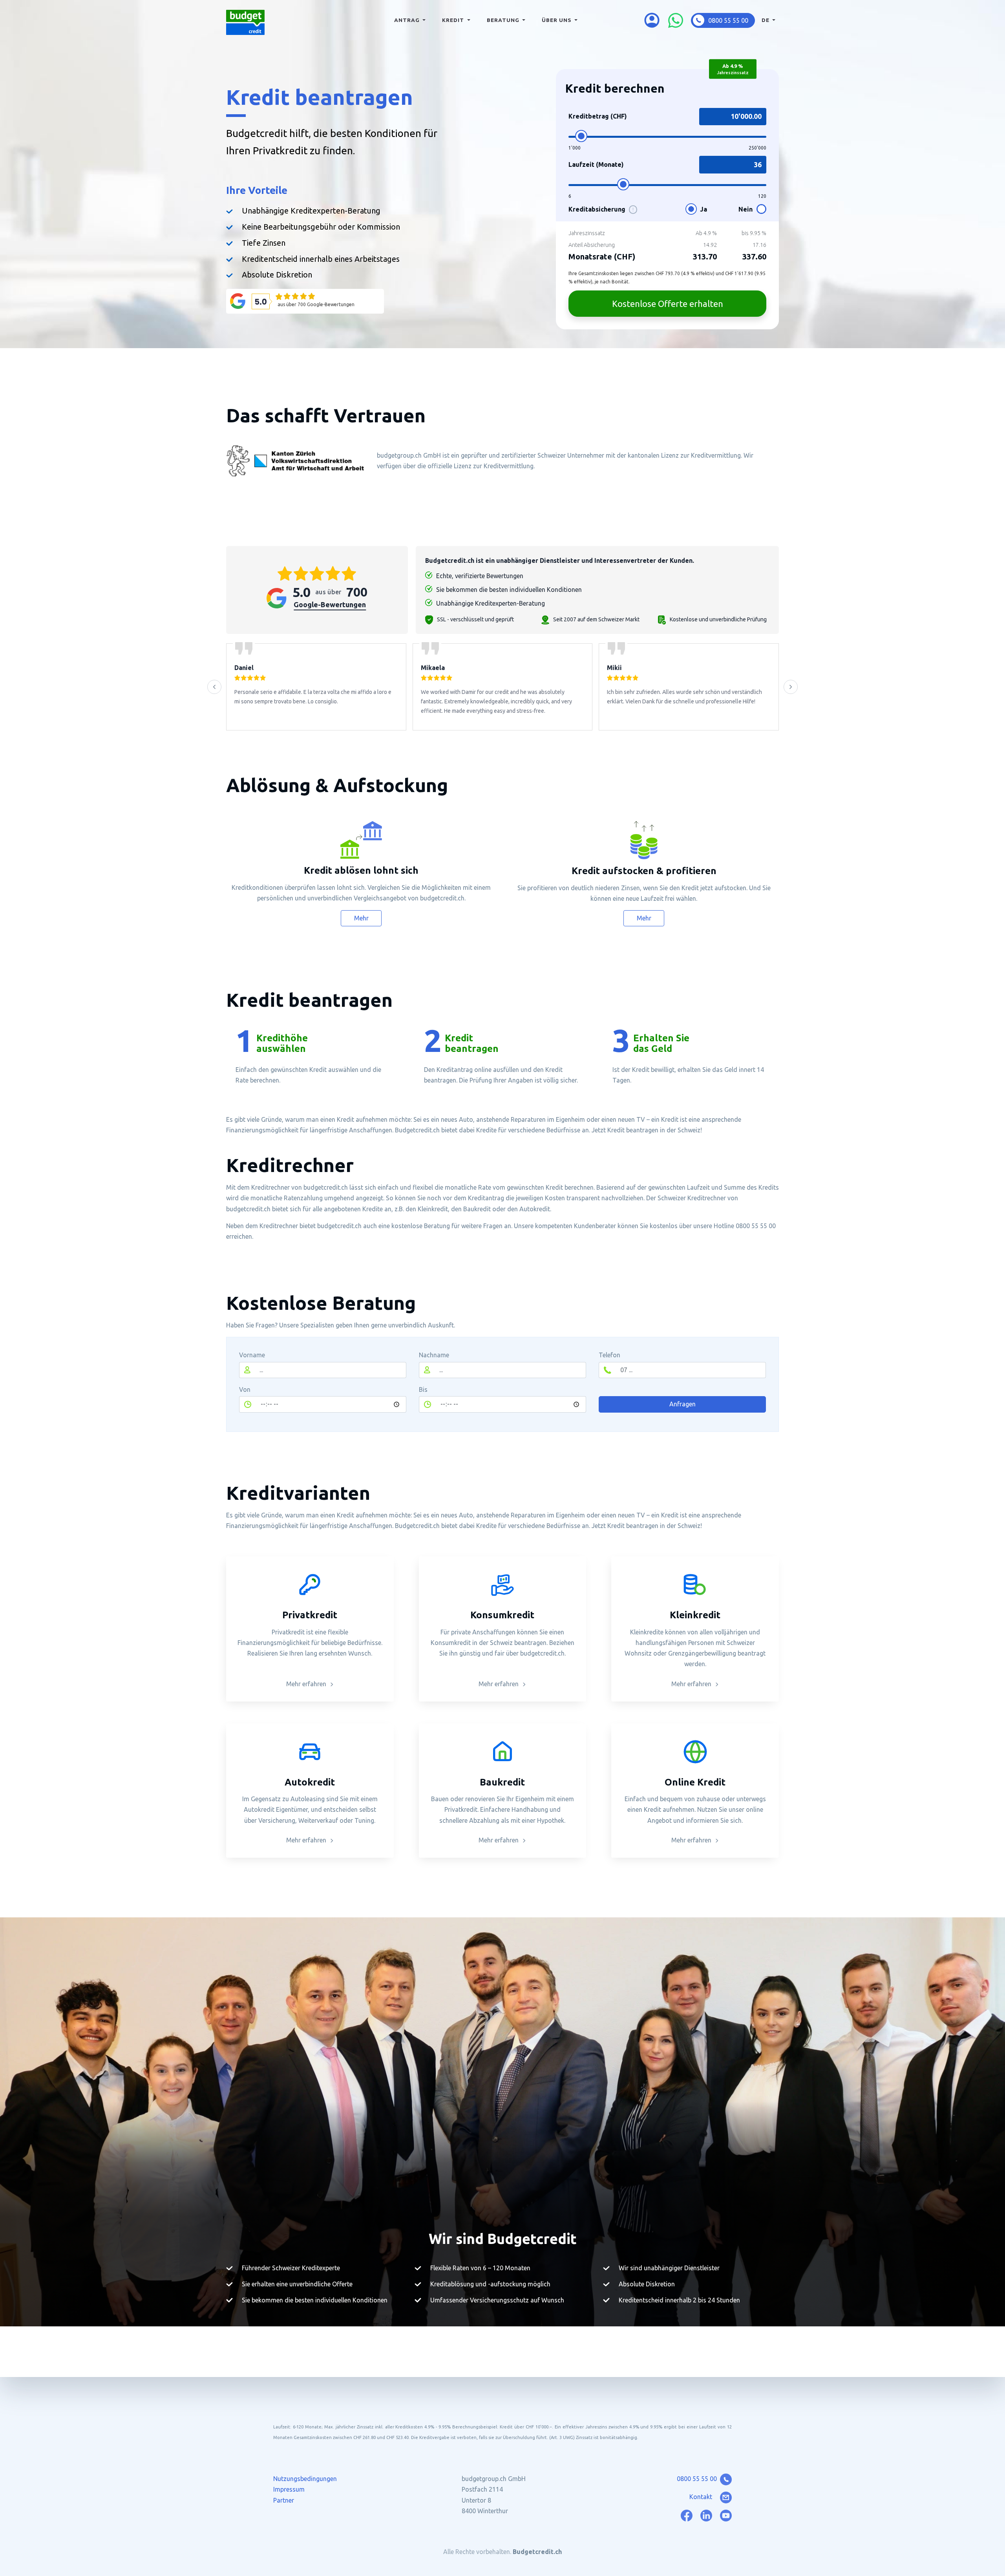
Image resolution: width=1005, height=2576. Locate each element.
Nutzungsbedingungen (305, 2479)
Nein (746, 209)
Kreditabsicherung (601, 209)
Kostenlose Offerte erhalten (668, 304)
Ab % (706, 233)
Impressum (289, 2489)
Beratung (504, 20)
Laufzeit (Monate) (596, 164)
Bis (423, 1389)
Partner (284, 2500)
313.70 (705, 257)
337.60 (754, 257)
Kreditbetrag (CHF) (598, 116)
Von (245, 1389)
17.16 (759, 245)
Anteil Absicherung (592, 245)
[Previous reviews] (214, 687)
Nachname (434, 1355)
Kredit (454, 20)
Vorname (252, 1355)
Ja (703, 209)
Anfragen (682, 1404)
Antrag (408, 20)
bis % (754, 233)
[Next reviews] (791, 687)
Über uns (557, 20)
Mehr (361, 918)
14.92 (710, 245)
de (766, 20)
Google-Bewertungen (330, 604)
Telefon (609, 1355)
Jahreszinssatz (587, 233)
